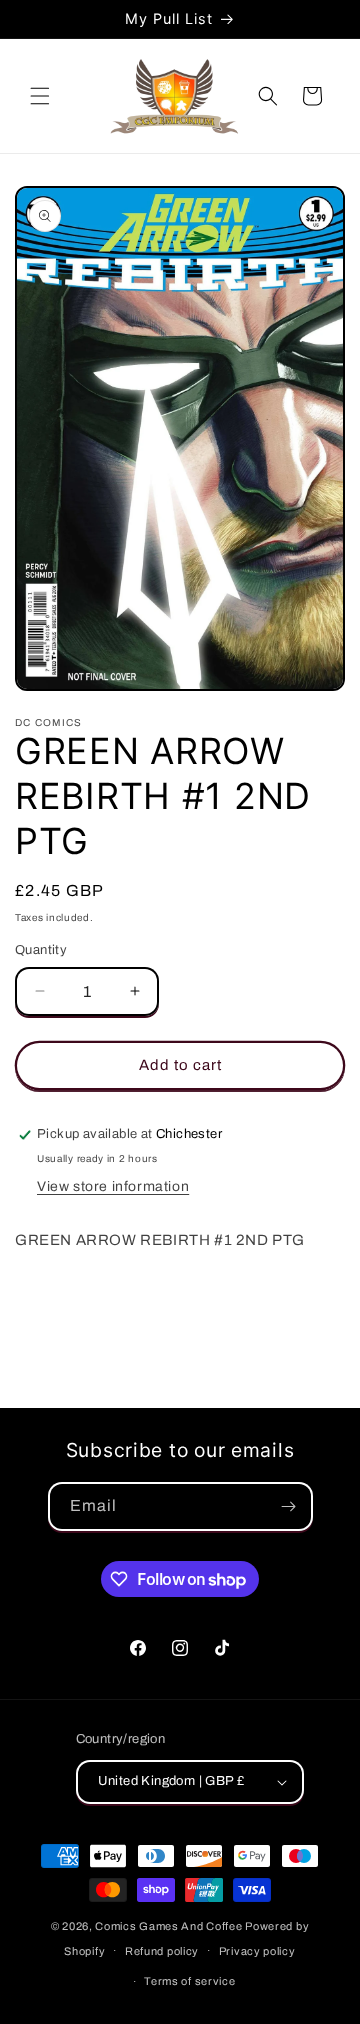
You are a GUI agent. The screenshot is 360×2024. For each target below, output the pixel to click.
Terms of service (189, 1981)
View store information (113, 1186)
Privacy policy (257, 1951)
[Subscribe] (289, 1506)
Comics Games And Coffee (168, 1926)
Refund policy (162, 1951)
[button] (40, 96)
